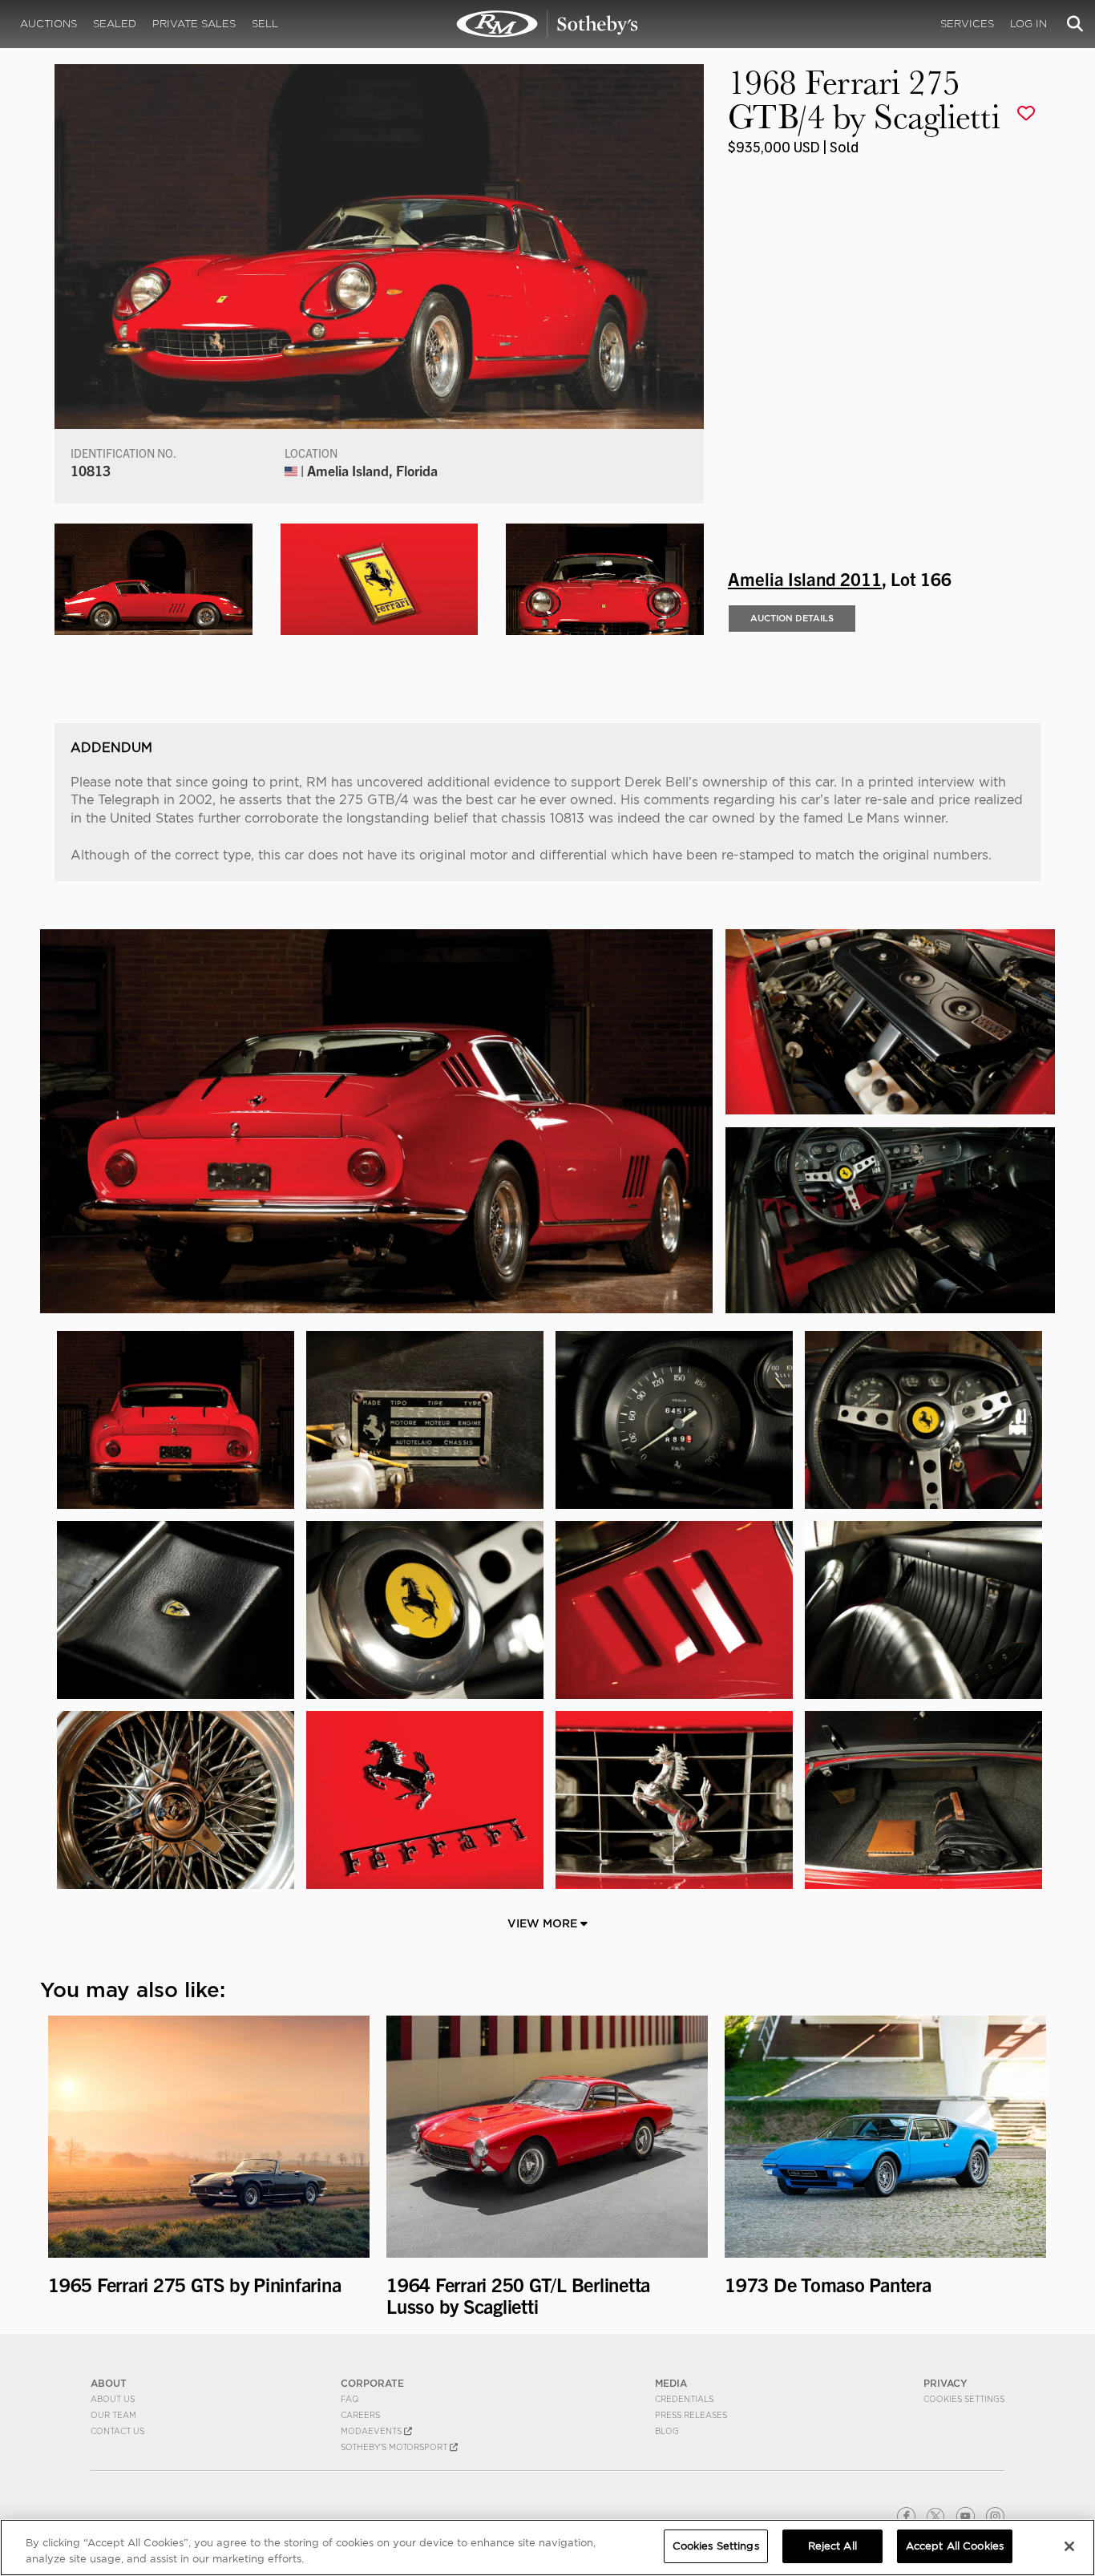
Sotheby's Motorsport (395, 2447)
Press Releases (691, 2415)
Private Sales (194, 24)
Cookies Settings (964, 2399)
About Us (113, 2399)
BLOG (667, 2431)
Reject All (832, 2546)
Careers (360, 2415)
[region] (547, 2548)
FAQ (350, 2399)
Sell (265, 24)
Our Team (113, 2415)
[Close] (1069, 2546)
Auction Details (792, 618)
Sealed (115, 24)
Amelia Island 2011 (805, 578)
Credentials (684, 2399)
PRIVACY (945, 2383)
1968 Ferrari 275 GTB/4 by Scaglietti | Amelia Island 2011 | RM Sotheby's (547, 24)
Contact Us (117, 2431)
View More (544, 1923)
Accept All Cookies (955, 2546)
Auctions (48, 24)
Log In (1028, 24)
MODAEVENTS (372, 2431)
